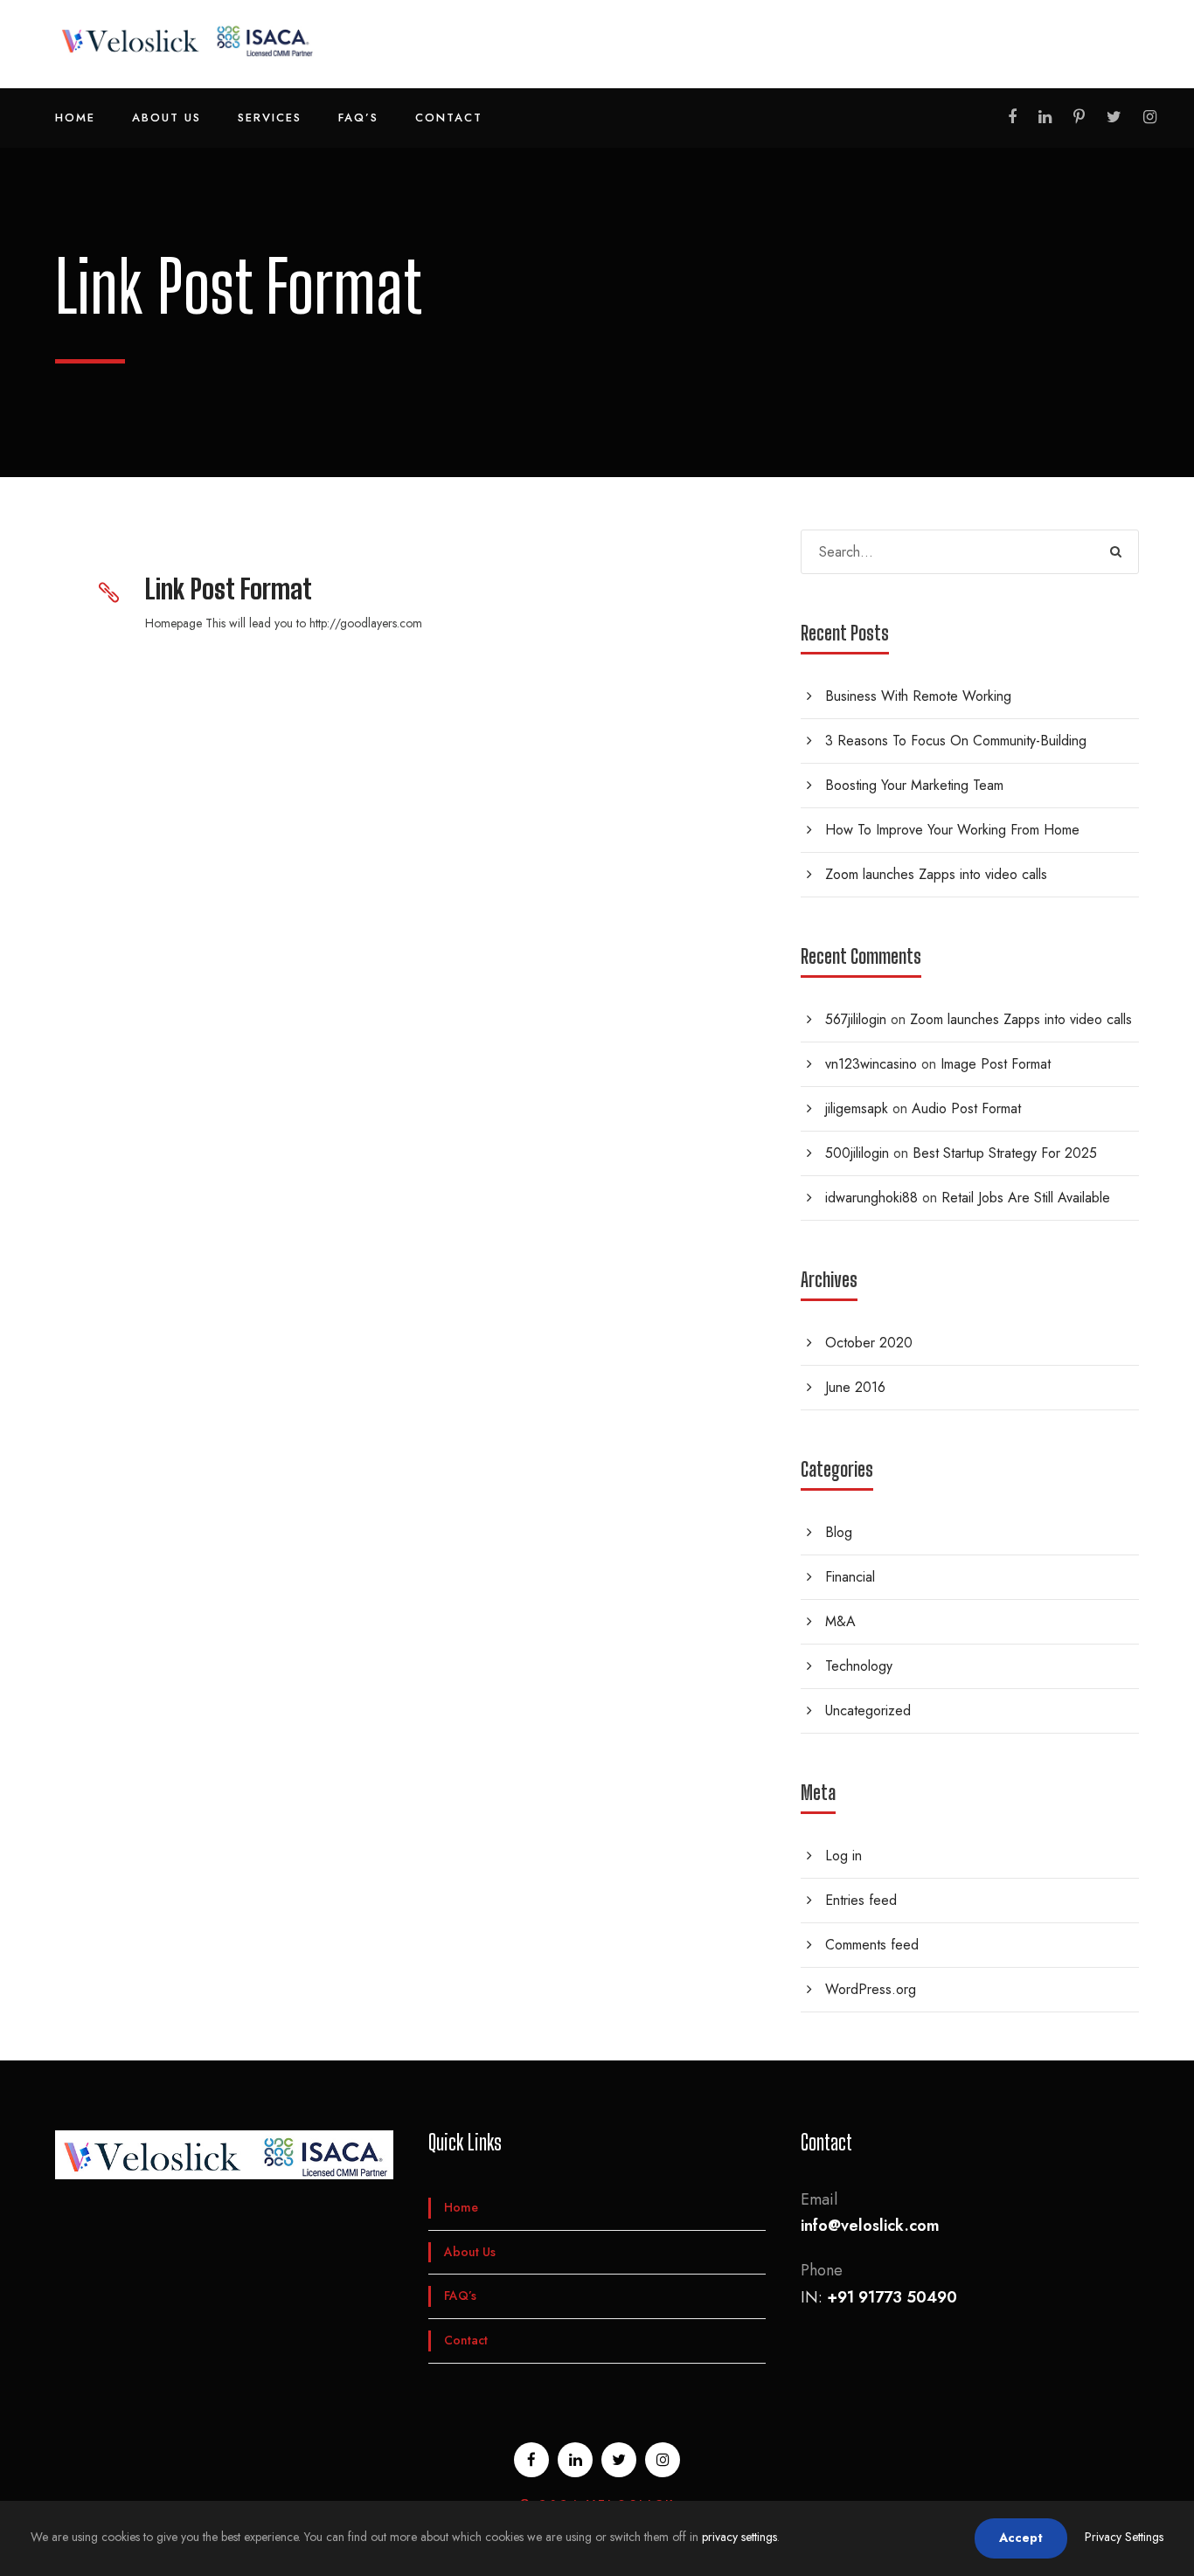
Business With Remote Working (918, 696)
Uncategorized (868, 1710)
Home (75, 118)
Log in (843, 1856)
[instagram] (1150, 117)
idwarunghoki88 (871, 1198)
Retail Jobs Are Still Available (1026, 1198)
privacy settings (739, 2537)
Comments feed (872, 1945)
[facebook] (1012, 117)
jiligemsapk (857, 1108)
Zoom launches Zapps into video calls (936, 874)
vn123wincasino (871, 1064)
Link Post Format (229, 589)
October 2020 (869, 1343)
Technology (859, 1666)
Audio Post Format (966, 1108)
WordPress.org (871, 1989)
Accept (1021, 2538)
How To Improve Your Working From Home (952, 830)
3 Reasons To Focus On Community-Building (956, 741)
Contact (449, 118)
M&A (840, 1621)
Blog (839, 1532)
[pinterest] (1079, 117)
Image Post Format (996, 1064)
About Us (167, 118)
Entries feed (861, 1900)
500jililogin (857, 1153)
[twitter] (1114, 117)
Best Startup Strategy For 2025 (1005, 1153)
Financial (850, 1577)
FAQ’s (358, 118)
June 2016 (855, 1387)
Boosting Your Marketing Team (914, 785)
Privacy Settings (1124, 2537)
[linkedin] (1045, 117)
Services (270, 118)
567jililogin (856, 1019)
